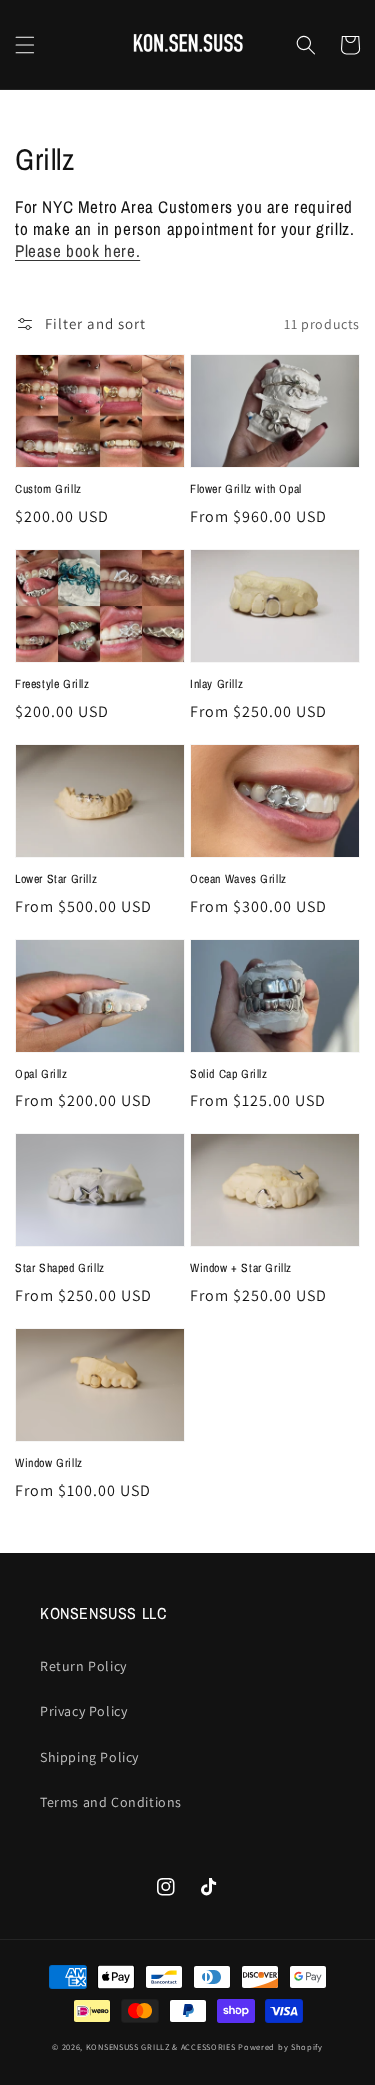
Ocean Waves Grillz (238, 879)
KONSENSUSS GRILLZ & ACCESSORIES (161, 2046)
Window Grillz (49, 1463)
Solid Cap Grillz (229, 1074)
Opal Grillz (41, 1074)
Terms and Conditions (111, 1802)
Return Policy (83, 1666)
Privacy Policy (83, 1711)
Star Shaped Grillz (60, 1268)
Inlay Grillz (216, 684)
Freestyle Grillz (52, 684)
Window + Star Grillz (241, 1268)
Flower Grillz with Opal (246, 489)
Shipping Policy (89, 1757)
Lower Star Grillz (56, 879)
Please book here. (77, 250)
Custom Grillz (48, 489)
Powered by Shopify (280, 2046)
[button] (25, 45)
